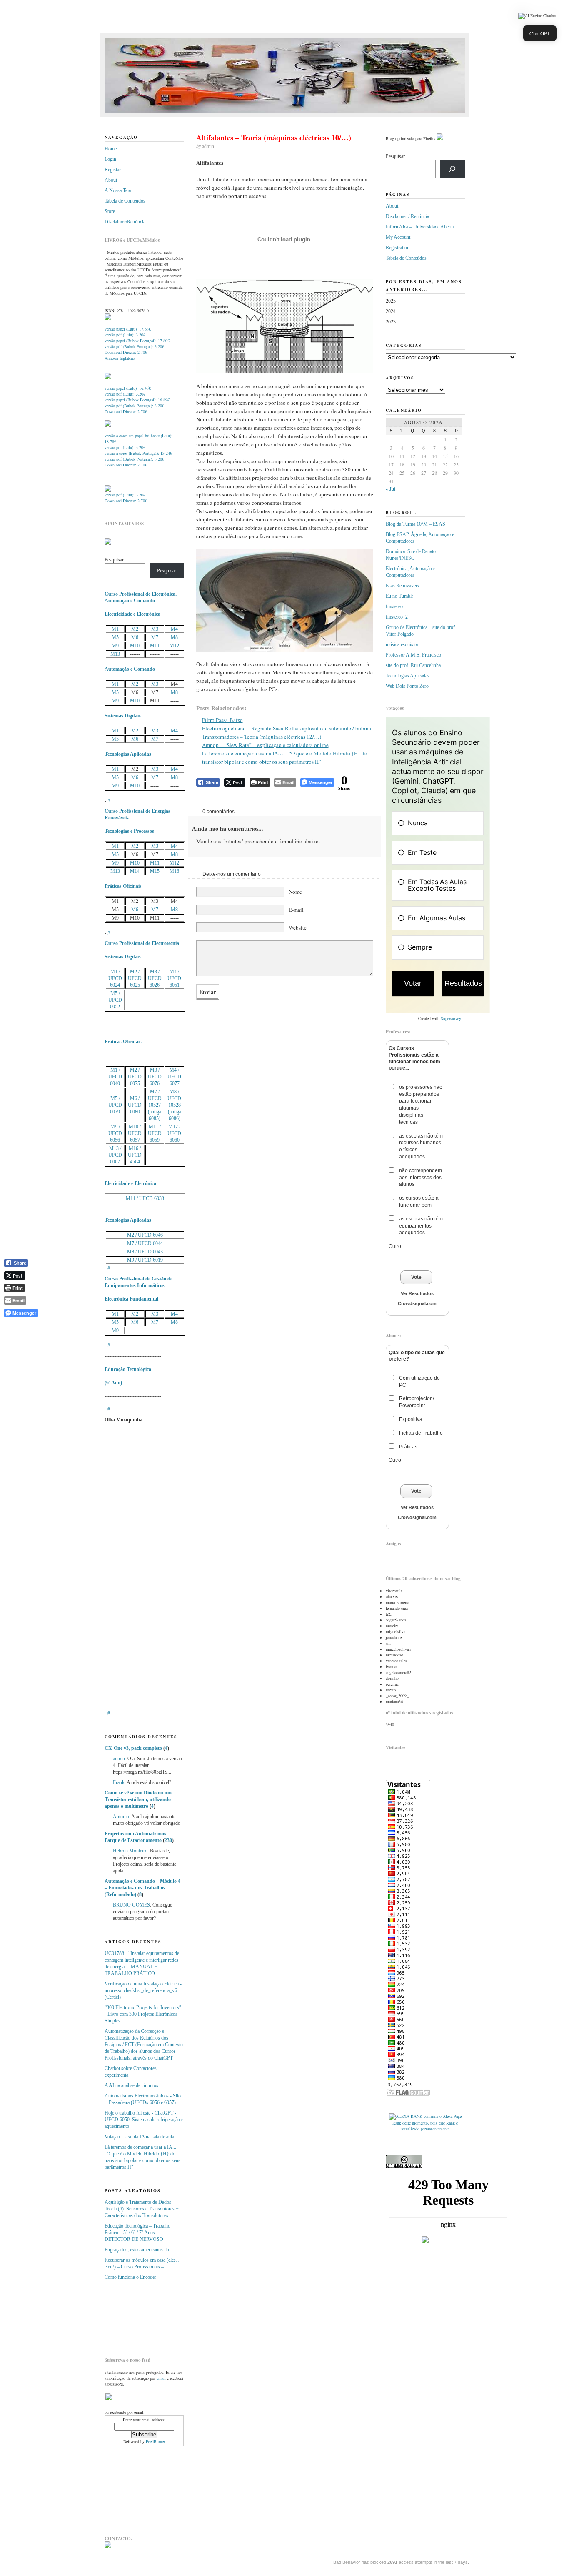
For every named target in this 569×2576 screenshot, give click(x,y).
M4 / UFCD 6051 (174, 978)
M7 (155, 637)
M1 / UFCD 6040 (115, 1077)
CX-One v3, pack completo (133, 1748)
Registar (113, 170)
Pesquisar (114, 560)
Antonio (121, 1817)
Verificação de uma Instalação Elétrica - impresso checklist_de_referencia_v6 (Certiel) (143, 1990)
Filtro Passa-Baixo (222, 720)
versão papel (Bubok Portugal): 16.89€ (137, 400)
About (111, 180)
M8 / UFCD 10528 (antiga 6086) (174, 1105)
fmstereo (394, 606)
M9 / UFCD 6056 (115, 1133)
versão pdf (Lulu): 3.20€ (125, 335)
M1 (115, 629)
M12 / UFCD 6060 (174, 1133)
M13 (115, 654)
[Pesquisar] (452, 169)
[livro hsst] (108, 490)
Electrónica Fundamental (131, 1299)
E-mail (296, 910)
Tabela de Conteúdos (125, 201)
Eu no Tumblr (399, 596)
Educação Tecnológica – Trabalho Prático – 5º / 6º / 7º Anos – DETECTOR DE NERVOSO (137, 2233)
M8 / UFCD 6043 (145, 1252)
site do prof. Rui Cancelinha (413, 665)
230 (168, 1840)
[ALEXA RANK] (406, 2116)
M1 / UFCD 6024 (115, 978)
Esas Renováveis (402, 586)
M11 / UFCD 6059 (155, 1133)
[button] (537, 16)
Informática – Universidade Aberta (420, 227)
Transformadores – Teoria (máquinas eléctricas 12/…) (262, 737)
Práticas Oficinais (123, 886)
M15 (155, 871)
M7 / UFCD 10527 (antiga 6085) (155, 1105)
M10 (135, 646)
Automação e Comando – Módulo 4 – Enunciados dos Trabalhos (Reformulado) (142, 1888)
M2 (135, 629)
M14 (135, 871)
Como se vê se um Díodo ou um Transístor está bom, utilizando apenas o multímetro (138, 1799)
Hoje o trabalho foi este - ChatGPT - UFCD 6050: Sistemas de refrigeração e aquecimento (144, 2120)
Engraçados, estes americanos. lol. (138, 2250)
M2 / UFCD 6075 (135, 1077)
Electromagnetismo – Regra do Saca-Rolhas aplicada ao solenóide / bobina (287, 728)
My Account (398, 237)
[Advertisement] (146, 2315)
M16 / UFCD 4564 (135, 1155)
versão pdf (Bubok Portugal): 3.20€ (134, 346)
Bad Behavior (347, 2562)
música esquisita (402, 644)
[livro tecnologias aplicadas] (108, 378)
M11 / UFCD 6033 (145, 1198)
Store (110, 211)
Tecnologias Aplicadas (128, 754)
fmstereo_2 (397, 617)
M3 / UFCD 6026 (155, 978)
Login (110, 159)
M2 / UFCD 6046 (145, 1235)
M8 (174, 637)
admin (119, 1759)
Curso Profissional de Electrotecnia (142, 943)
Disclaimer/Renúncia (125, 222)
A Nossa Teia (118, 190)
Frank (119, 1782)
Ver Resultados (417, 1293)
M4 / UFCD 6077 (174, 1077)
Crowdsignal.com (417, 1303)
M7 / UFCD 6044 (145, 1243)
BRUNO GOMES (131, 1905)
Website (298, 927)
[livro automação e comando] (108, 318)
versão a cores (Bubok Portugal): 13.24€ (138, 453)
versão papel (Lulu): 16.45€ (128, 388)
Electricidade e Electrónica (132, 614)
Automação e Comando (130, 669)
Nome (295, 892)
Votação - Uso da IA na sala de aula (139, 2137)
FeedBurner (155, 2441)
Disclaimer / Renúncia (407, 216)
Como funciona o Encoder (130, 2277)
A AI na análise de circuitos (131, 2085)
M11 (155, 646)
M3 (155, 629)
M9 (115, 646)
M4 (174, 629)
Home (111, 149)
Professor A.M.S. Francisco (413, 655)
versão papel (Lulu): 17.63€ (128, 329)
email (161, 2378)
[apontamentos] (108, 543)
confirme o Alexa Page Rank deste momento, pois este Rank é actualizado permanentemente (427, 2122)
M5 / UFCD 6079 (115, 1105)
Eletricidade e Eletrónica (130, 1183)
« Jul (391, 489)
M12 (174, 646)
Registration (398, 248)
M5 (115, 637)
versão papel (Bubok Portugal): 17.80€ (137, 341)
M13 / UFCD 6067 (115, 1155)
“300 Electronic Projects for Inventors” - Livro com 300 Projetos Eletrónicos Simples (143, 2014)
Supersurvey (451, 1018)
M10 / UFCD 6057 (135, 1133)
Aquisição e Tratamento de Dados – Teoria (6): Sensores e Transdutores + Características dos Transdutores (142, 2209)
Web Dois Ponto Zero (407, 686)
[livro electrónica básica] (108, 425)
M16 (174, 871)
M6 (135, 637)
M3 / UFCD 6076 (155, 1077)
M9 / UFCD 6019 (145, 1260)
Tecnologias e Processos (129, 831)
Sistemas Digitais (123, 716)
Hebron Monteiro (130, 1851)
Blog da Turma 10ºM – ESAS (416, 524)
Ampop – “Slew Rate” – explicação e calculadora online (265, 745)
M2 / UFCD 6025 (135, 978)
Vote (416, 1277)
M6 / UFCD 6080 (135, 1105)
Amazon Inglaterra (120, 358)
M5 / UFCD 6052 (115, 1000)
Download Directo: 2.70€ (126, 352)
